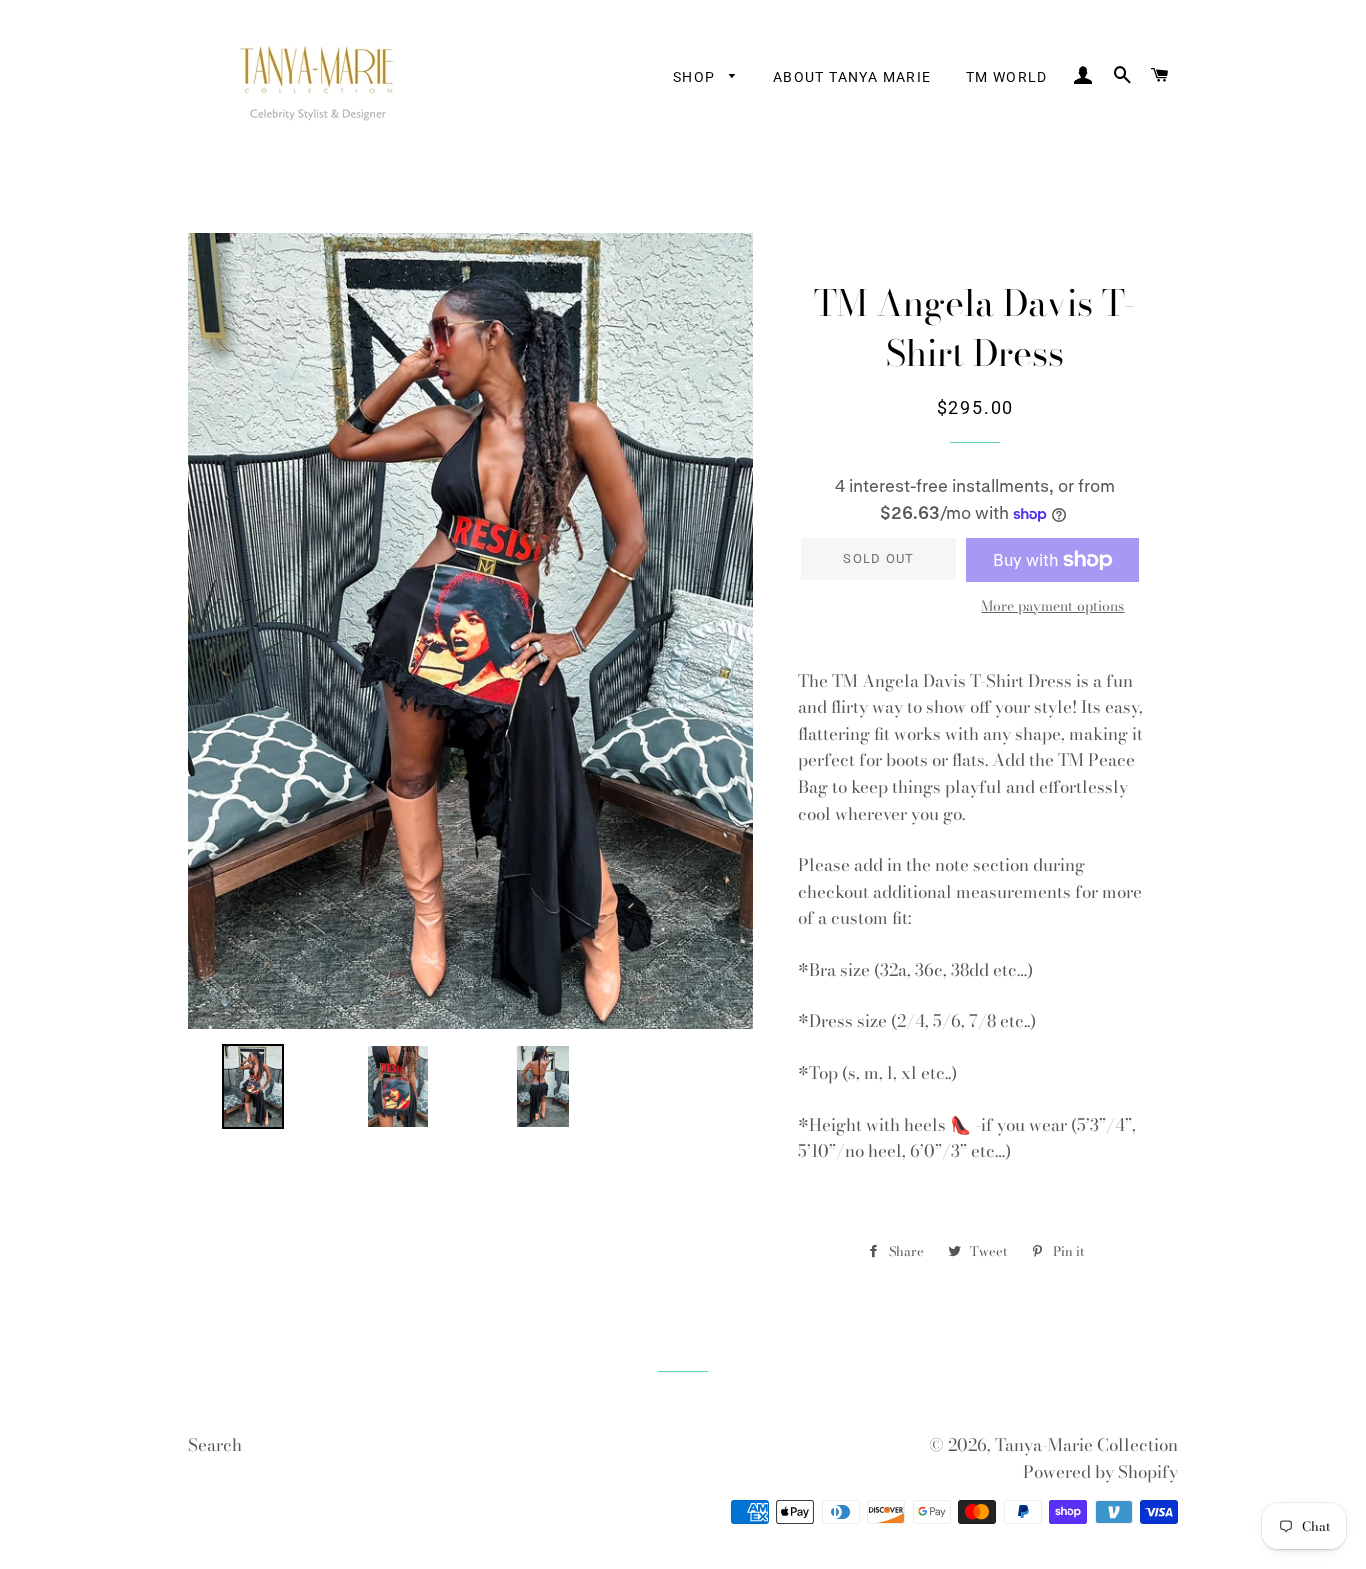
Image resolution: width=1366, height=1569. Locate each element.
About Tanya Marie (852, 77)
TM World (1007, 77)
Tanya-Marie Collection (1086, 1445)
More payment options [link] (1052, 606)
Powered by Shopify (1100, 1472)
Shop (696, 77)
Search (215, 1445)
